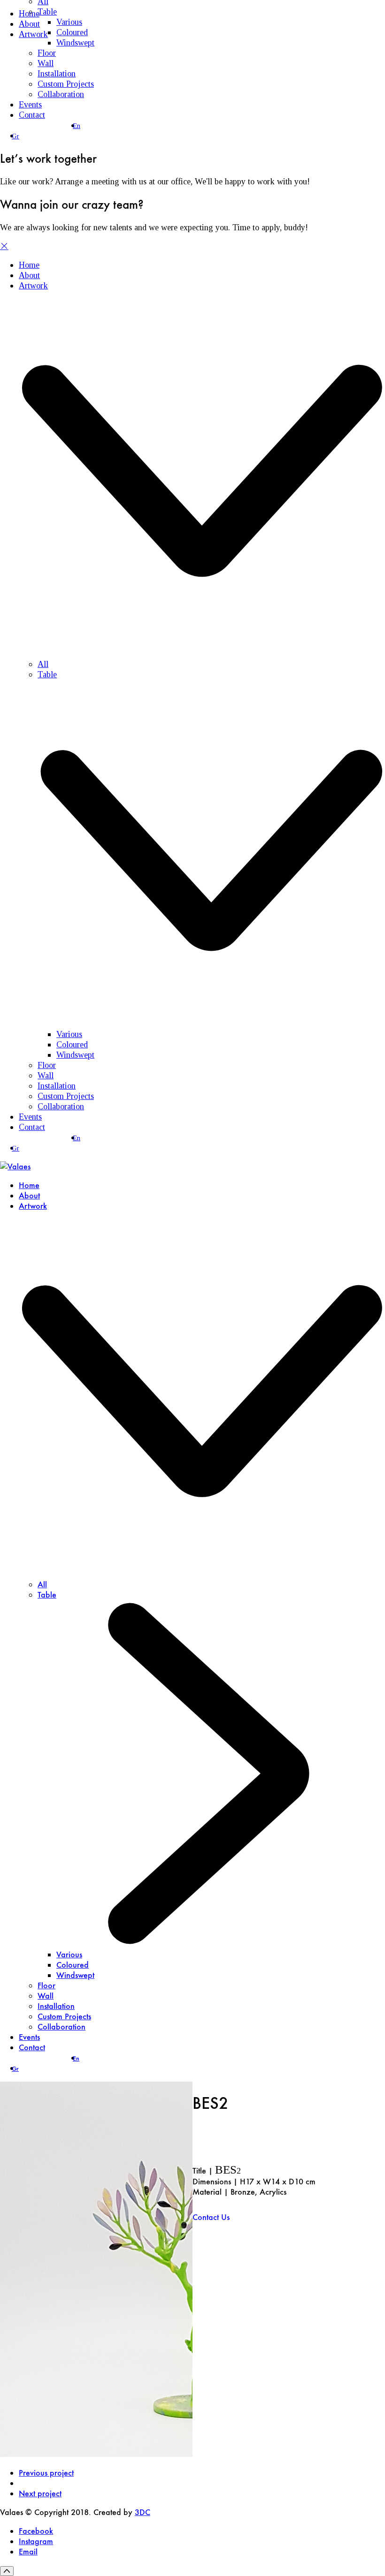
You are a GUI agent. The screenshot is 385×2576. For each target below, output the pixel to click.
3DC (142, 2512)
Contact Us (211, 2217)
